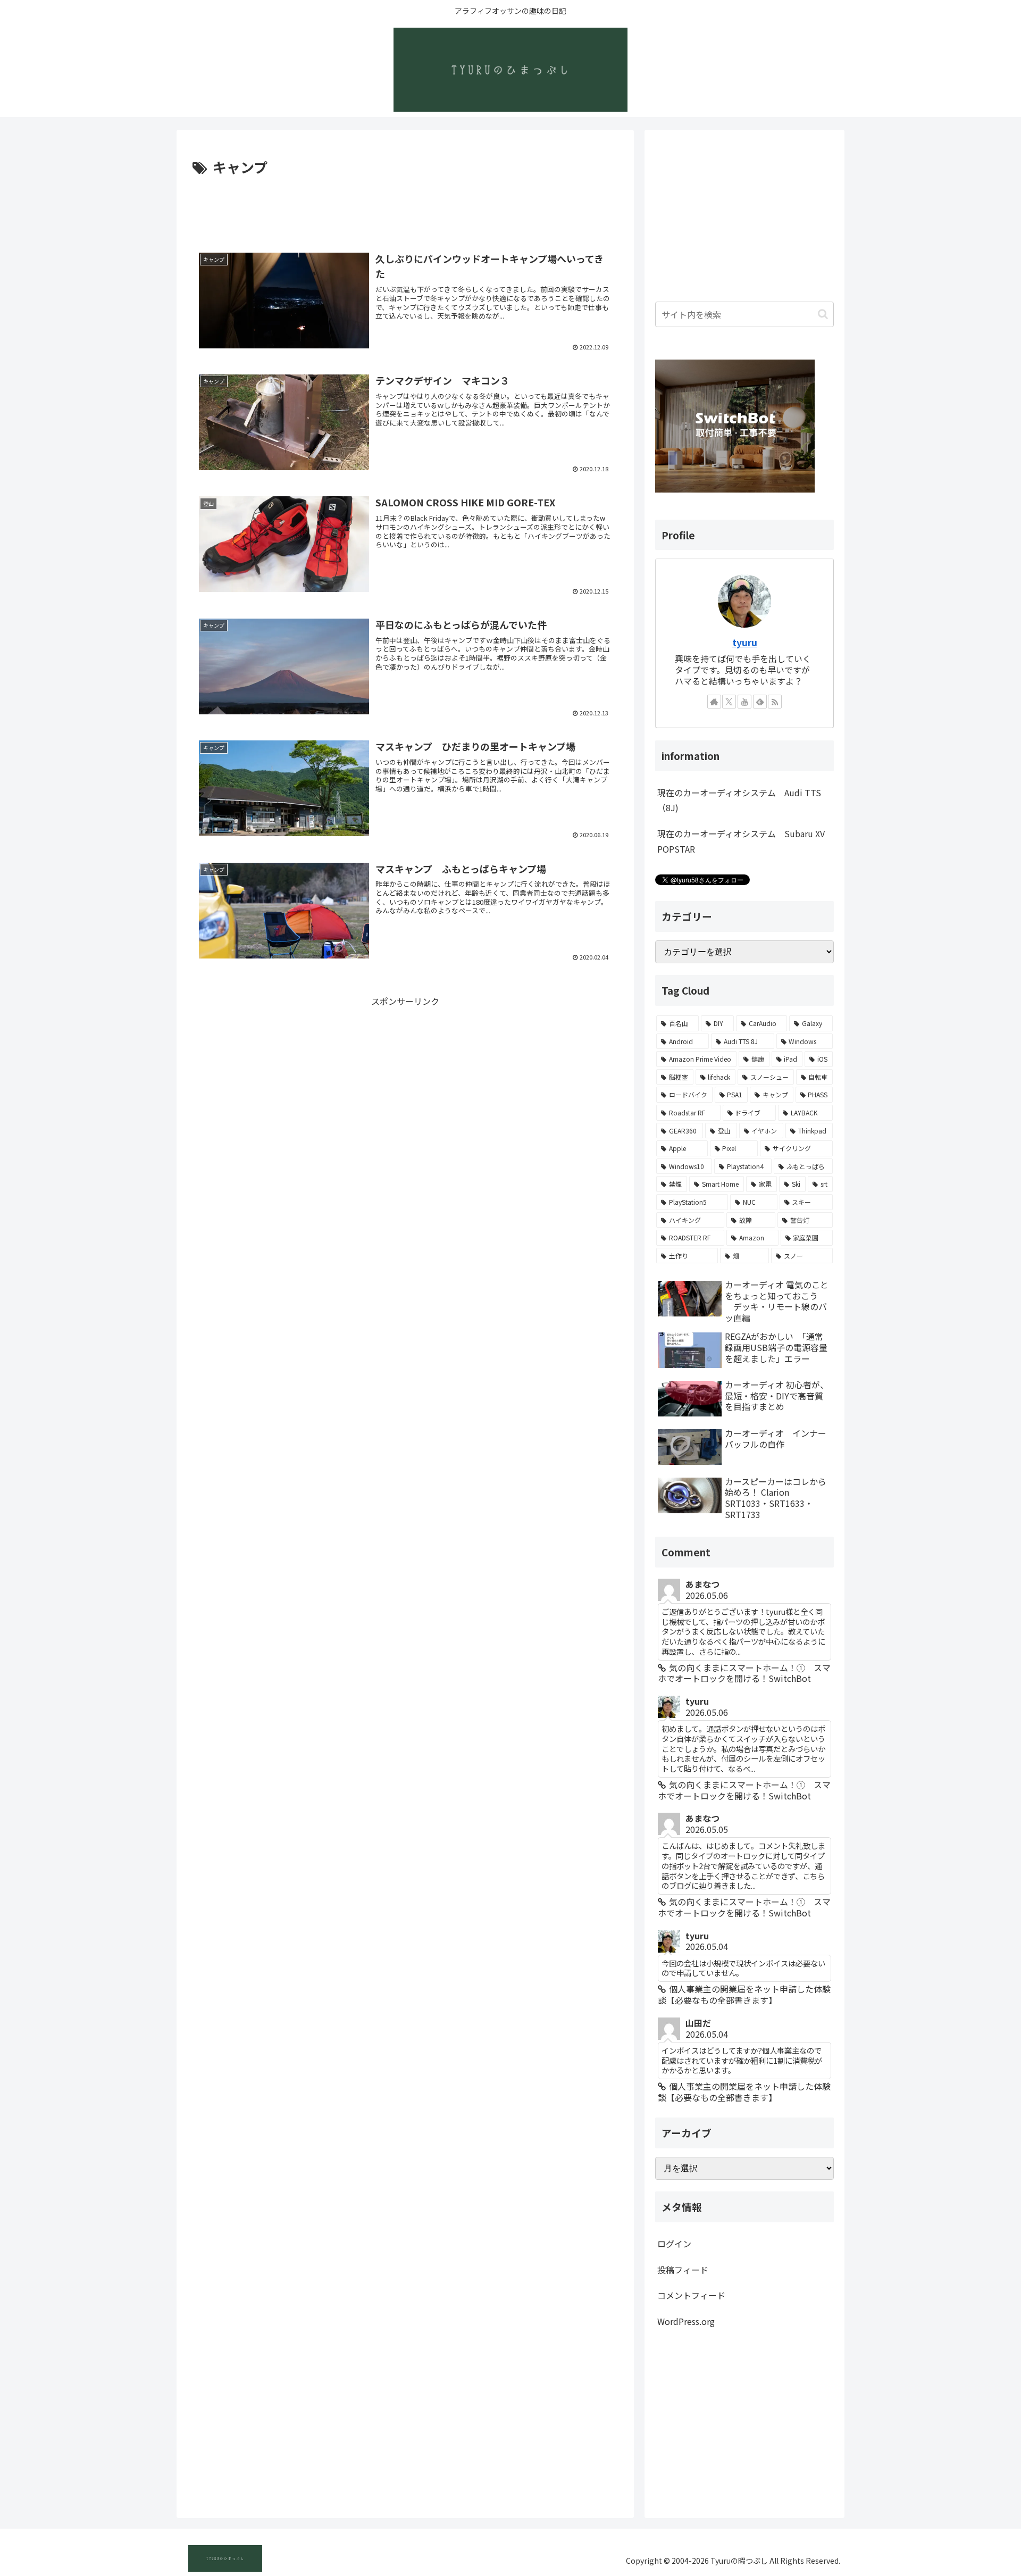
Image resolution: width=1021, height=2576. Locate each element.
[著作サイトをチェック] (714, 702)
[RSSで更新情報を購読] (775, 702)
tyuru (745, 642)
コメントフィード (691, 2295)
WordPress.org (686, 2321)
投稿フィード (683, 2270)
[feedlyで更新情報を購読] (760, 702)
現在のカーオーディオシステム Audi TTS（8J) (739, 800)
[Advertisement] (405, 209)
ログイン (674, 2244)
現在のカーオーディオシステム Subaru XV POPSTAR (741, 841)
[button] (823, 314)
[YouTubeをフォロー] (744, 702)
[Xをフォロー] (729, 702)
